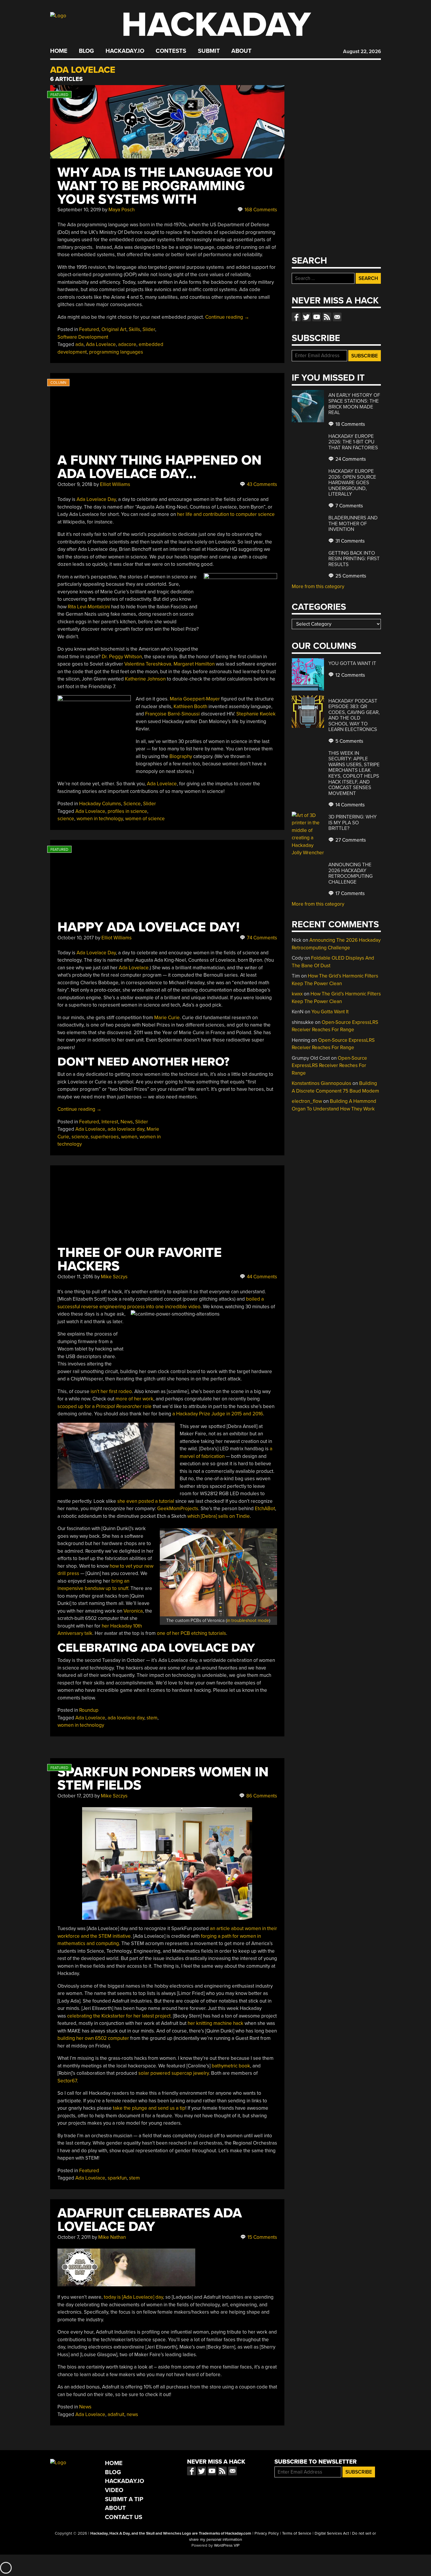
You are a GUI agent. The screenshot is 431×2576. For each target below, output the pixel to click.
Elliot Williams (115, 484)
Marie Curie (167, 1018)
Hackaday (216, 25)
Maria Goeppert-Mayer (195, 699)
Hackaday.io (125, 51)
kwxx (297, 994)
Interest (110, 1122)
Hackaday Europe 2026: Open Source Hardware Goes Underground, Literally (352, 483)
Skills (134, 329)
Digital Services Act (332, 2533)
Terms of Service (297, 2533)
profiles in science (127, 811)
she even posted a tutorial (146, 1501)
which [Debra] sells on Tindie (219, 1516)
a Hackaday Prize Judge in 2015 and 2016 (218, 1414)
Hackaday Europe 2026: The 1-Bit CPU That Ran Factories (353, 442)
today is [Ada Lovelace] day (133, 2297)
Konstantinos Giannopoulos (321, 1083)
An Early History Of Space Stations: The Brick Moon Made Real (354, 404)
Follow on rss (327, 317)
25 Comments (350, 576)
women (129, 1137)
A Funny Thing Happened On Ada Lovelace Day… (159, 467)
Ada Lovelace (101, 344)
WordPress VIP (227, 2545)
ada (79, 344)
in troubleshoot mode (248, 1620)
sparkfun (117, 2178)
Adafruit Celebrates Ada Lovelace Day (150, 2220)
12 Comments (350, 675)
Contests (171, 51)
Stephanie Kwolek (256, 714)
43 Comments (261, 484)
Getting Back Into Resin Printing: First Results (354, 559)
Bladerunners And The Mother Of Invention (353, 524)
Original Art (114, 329)
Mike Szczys (114, 1277)
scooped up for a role (105, 1406)
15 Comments (262, 2237)
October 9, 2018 (75, 484)
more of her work (134, 1399)
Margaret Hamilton (194, 664)
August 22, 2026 (362, 52)
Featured (89, 329)
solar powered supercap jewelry (174, 2073)
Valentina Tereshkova (148, 664)
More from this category (318, 586)
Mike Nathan (112, 2237)
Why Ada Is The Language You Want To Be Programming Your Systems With (165, 186)
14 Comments (349, 805)
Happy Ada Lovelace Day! (149, 927)
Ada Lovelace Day (96, 499)
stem (152, 1718)
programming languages (116, 352)
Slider (149, 329)
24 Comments (350, 459)
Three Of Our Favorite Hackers (140, 1259)
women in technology (100, 819)
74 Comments (261, 938)
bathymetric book (231, 2066)
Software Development (83, 337)
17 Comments (349, 893)
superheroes (105, 1137)
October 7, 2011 (74, 2237)
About (241, 51)
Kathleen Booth (190, 707)
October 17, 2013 (75, 1796)
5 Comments (349, 741)
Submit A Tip (124, 2499)
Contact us (337, 317)
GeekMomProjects (178, 1509)
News (127, 1122)
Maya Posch (122, 210)
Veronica (133, 1611)
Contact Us (124, 2517)
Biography (181, 756)
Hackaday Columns (100, 804)
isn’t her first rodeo (111, 1391)
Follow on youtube (317, 317)
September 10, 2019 (79, 210)
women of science (145, 819)
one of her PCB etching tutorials (191, 1633)
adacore (127, 344)
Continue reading (227, 317)
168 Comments (260, 210)
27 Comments (350, 840)
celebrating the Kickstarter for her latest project (119, 2016)
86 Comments (261, 1796)
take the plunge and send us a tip (149, 2108)
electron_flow (307, 1101)
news (132, 2414)
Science (132, 804)
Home (59, 51)
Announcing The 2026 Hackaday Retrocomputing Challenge (351, 873)
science (66, 819)
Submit (209, 51)
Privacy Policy (267, 2533)
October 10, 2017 (76, 938)
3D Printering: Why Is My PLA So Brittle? (353, 823)
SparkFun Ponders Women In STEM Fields (163, 1779)
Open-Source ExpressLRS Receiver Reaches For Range (329, 1066)
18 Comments (350, 424)
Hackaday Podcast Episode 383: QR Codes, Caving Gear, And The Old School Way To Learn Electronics (354, 715)
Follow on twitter (306, 317)
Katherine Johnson (145, 679)
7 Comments (349, 506)
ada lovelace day (126, 1129)
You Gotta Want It (352, 663)
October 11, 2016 (75, 1277)
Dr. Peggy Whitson (122, 657)
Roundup (89, 1710)
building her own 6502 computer (93, 2038)
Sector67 (67, 2081)
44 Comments (261, 1277)
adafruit (116, 2414)
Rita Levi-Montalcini (89, 607)
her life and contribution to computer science (226, 514)
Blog (86, 51)
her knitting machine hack (215, 2023)
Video (114, 2490)
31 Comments (349, 541)
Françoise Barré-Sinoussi (172, 714)
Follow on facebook (296, 317)
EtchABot (265, 1509)
